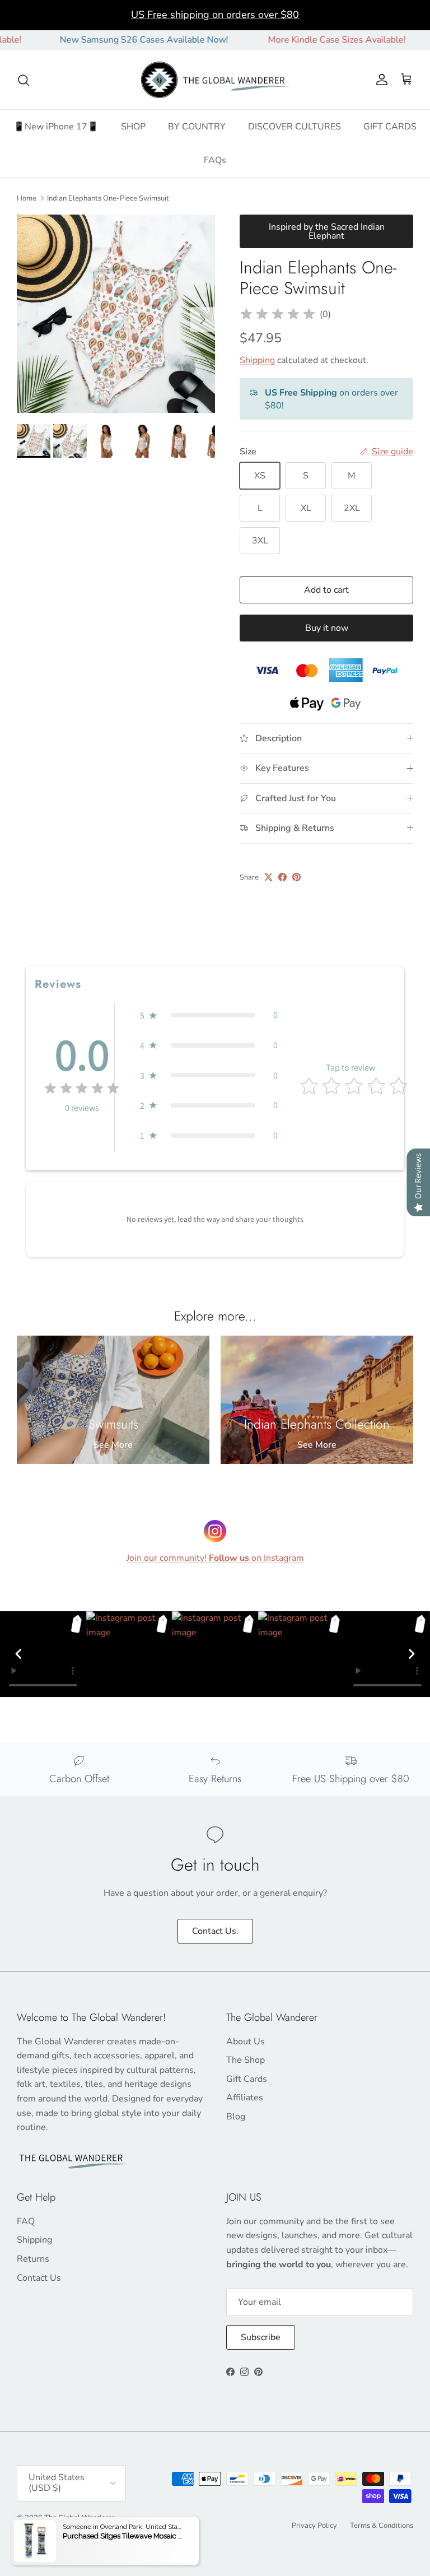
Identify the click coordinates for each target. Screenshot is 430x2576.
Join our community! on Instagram (215, 1558)
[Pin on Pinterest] (296, 877)
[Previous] (18, 1654)
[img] (278, 314)
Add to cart (326, 590)
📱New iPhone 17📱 (56, 127)
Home (27, 198)
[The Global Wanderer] (215, 80)
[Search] (24, 80)
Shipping (257, 360)
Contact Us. (215, 1931)
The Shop (246, 2060)
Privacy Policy (314, 2526)
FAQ (26, 2221)
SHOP (133, 127)
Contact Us (39, 2278)
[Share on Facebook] (282, 877)
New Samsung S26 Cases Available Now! (113, 40)
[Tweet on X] (268, 877)
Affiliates (245, 2098)
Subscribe (261, 2337)
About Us (246, 2042)
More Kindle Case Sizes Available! (306, 40)
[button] (209, 1015)
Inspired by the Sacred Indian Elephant (327, 231)
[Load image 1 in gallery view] (116, 314)
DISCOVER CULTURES (295, 127)
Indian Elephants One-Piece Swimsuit (108, 198)
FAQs (215, 160)
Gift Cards (247, 2079)
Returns (33, 2259)
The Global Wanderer (80, 2518)
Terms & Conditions (382, 2526)
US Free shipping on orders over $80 (215, 15)
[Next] (412, 1654)
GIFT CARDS (390, 127)
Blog (236, 2117)
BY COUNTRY (197, 127)
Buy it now (327, 628)
